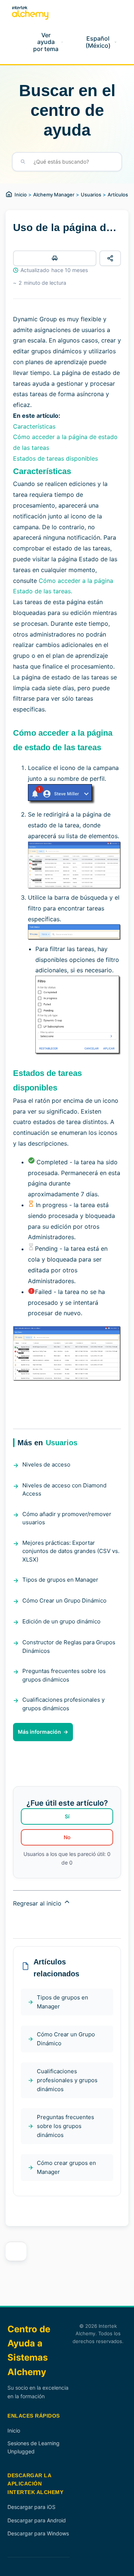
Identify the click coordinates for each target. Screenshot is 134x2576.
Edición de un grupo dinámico (61, 1621)
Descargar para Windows (38, 2533)
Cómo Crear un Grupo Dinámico (64, 1600)
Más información (39, 1732)
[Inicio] (30, 13)
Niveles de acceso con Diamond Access (64, 1490)
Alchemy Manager (54, 195)
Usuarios (91, 195)
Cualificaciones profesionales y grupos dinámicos (63, 1704)
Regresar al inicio (38, 1903)
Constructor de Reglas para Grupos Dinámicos (69, 1647)
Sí (67, 1816)
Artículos (118, 195)
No (67, 1837)
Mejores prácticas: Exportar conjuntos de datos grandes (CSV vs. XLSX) (71, 1551)
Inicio (21, 195)
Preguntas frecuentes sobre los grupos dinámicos (64, 1675)
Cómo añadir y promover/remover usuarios (67, 1518)
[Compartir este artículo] (110, 258)
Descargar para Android (37, 2520)
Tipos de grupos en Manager (60, 1580)
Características (34, 426)
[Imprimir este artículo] (55, 258)
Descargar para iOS (31, 2507)
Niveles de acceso (46, 1464)
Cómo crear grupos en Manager (66, 2167)
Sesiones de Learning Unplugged (33, 2447)
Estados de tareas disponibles (55, 458)
